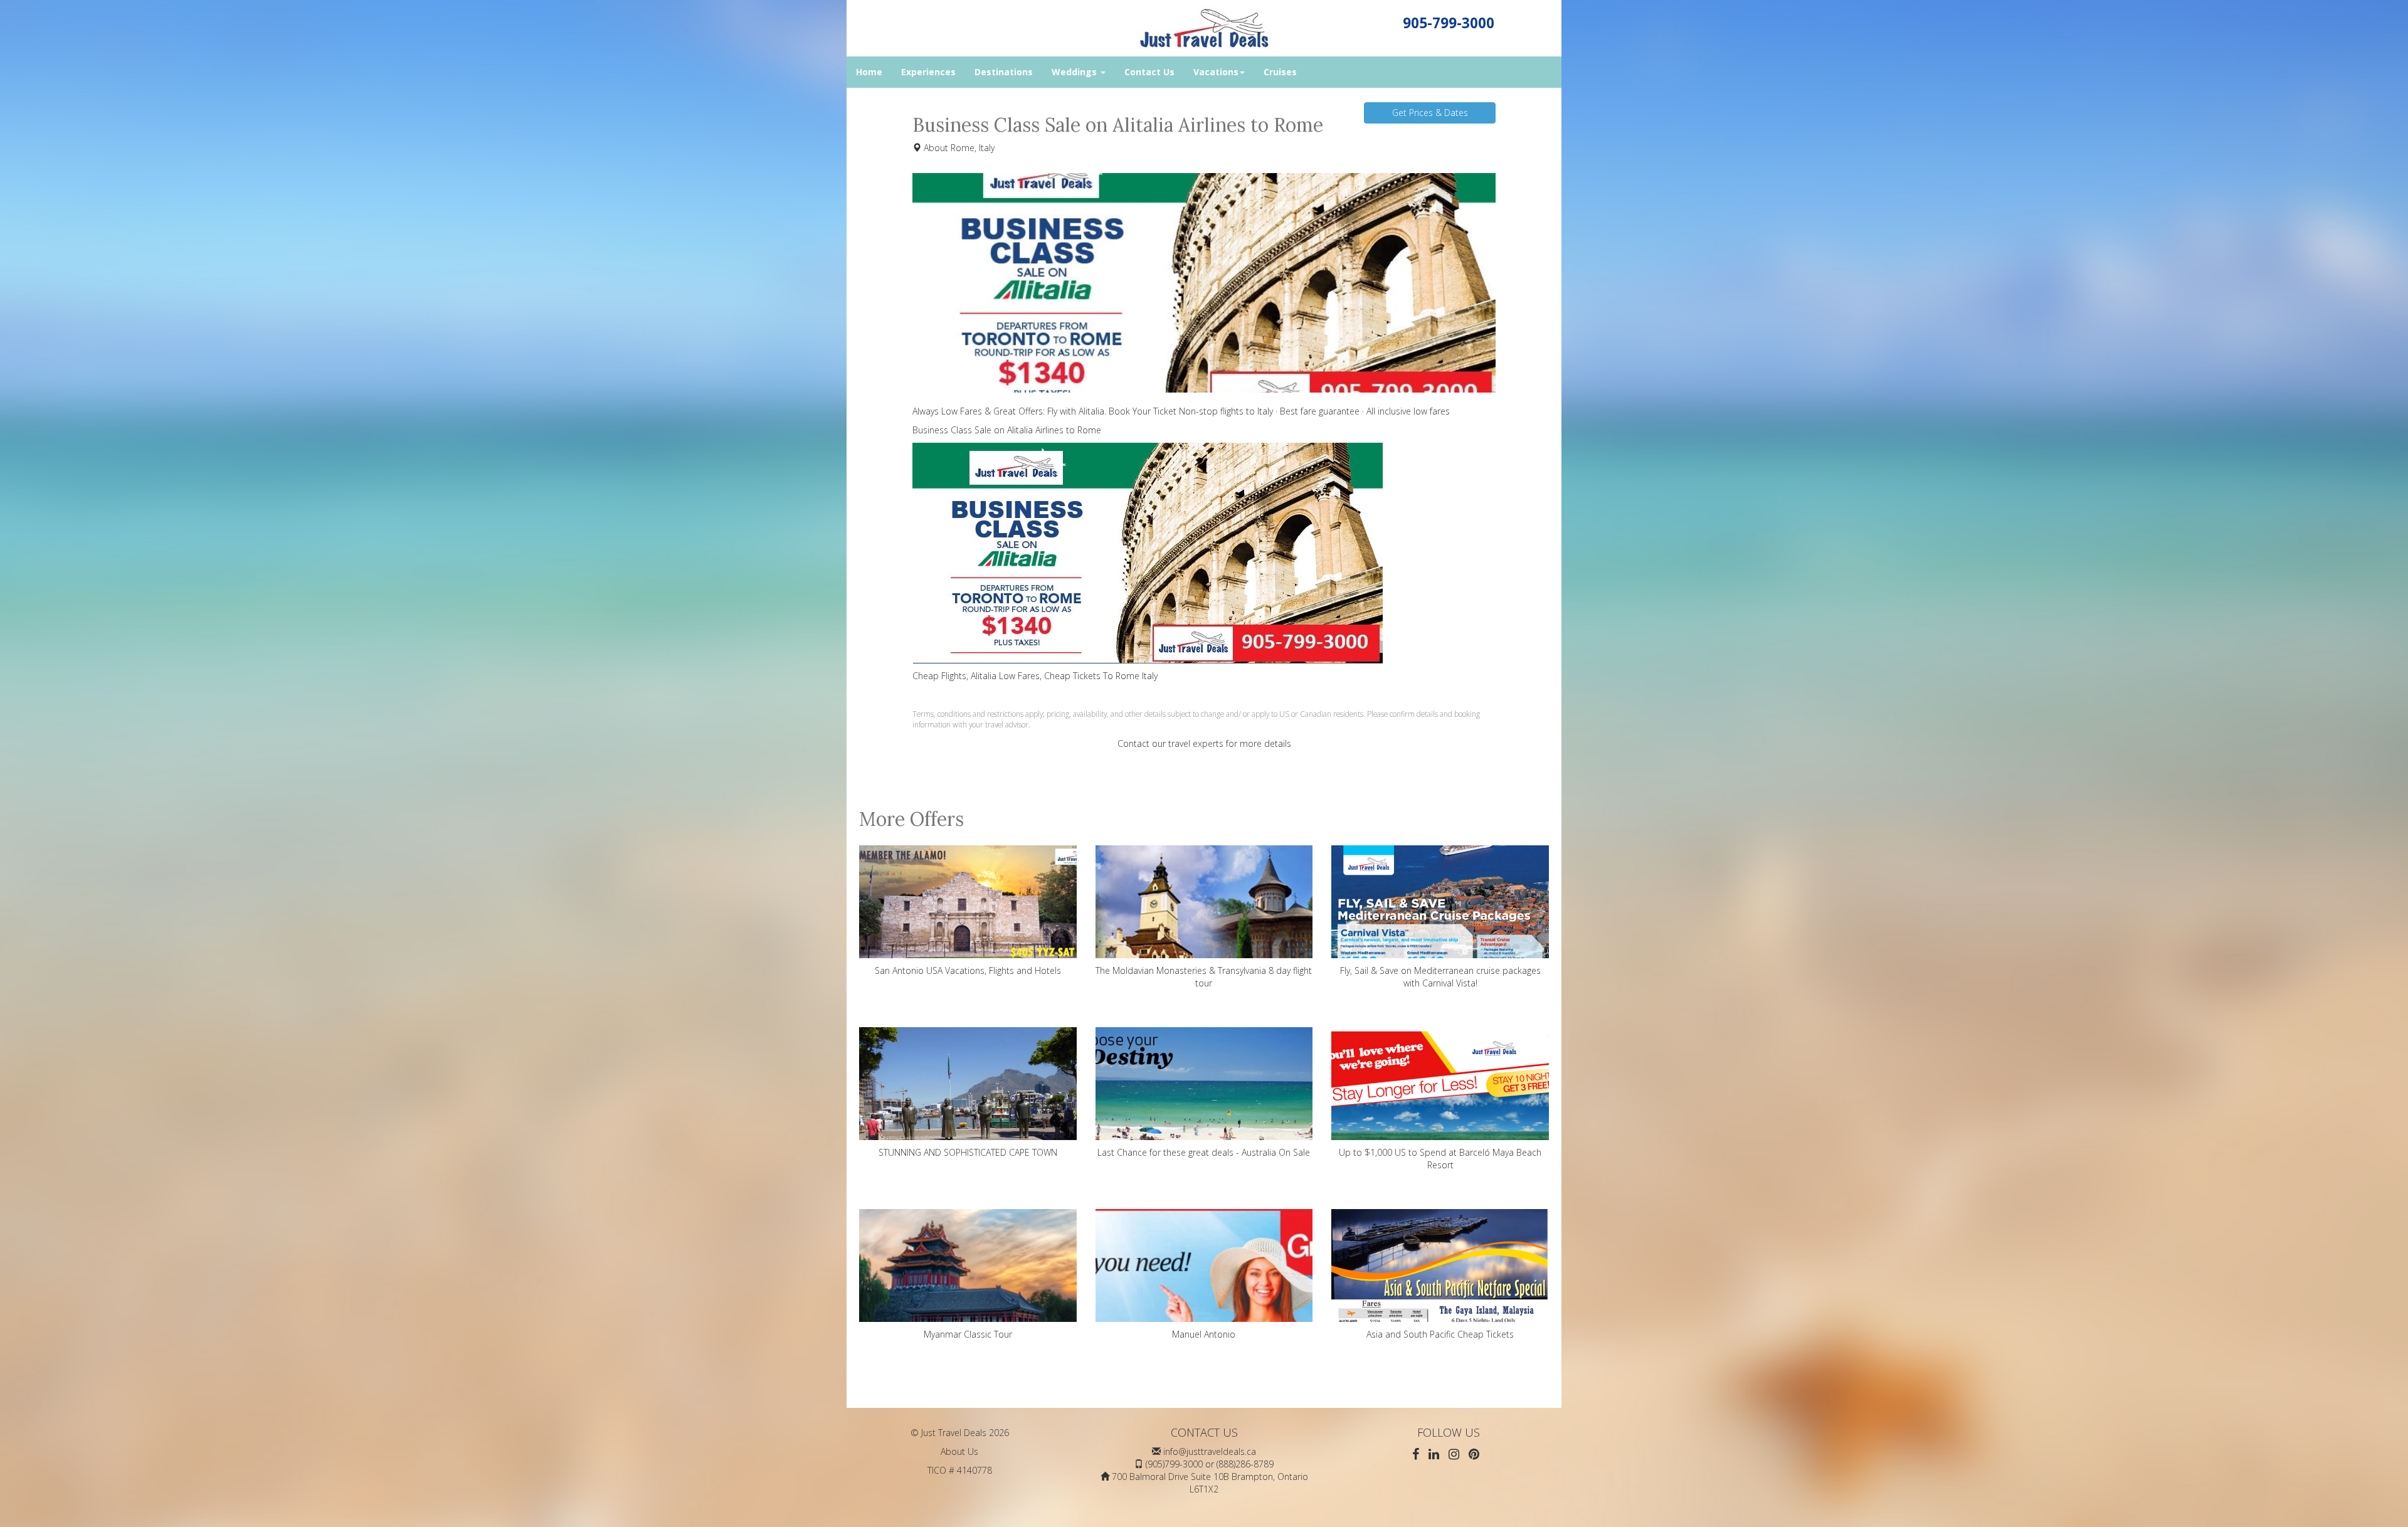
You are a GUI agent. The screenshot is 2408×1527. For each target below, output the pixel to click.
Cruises (1280, 72)
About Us (959, 1451)
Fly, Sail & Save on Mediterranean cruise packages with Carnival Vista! (1440, 977)
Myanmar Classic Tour (968, 1334)
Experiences (928, 72)
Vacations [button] (1216, 72)
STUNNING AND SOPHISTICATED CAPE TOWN (968, 1152)
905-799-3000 (1449, 23)
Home (869, 72)
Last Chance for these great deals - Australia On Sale (1204, 1152)
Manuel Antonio (1204, 1334)
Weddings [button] (1075, 72)
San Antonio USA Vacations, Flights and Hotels (968, 970)
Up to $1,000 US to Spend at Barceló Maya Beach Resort (1440, 1159)
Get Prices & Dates (1430, 113)
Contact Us (1149, 72)
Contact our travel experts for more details (1204, 743)
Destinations (1004, 72)
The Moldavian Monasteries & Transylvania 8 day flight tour (1204, 977)
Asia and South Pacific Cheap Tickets (1440, 1334)
